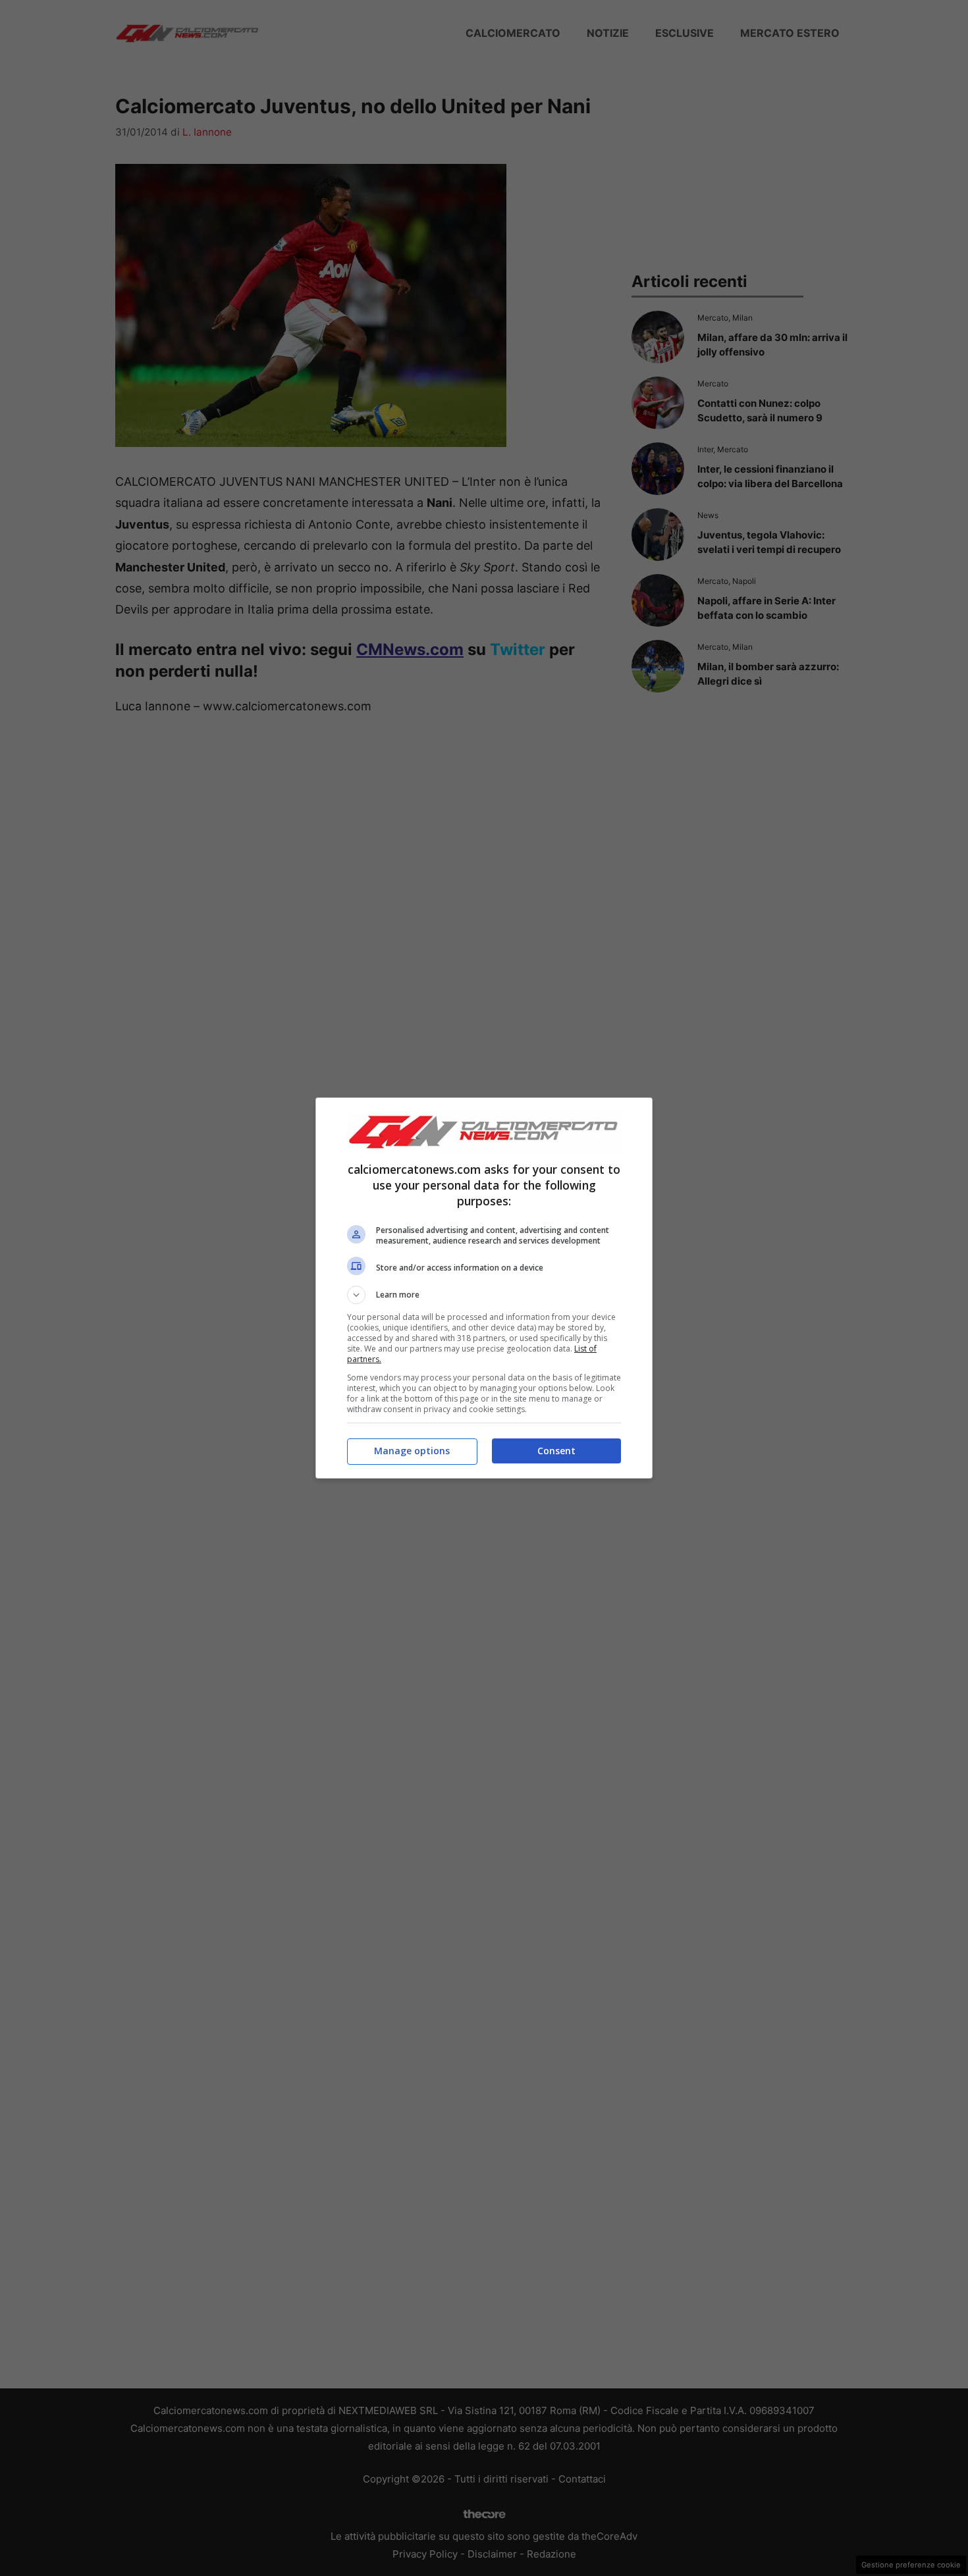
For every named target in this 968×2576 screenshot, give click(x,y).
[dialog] (484, 1288)
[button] (484, 1295)
